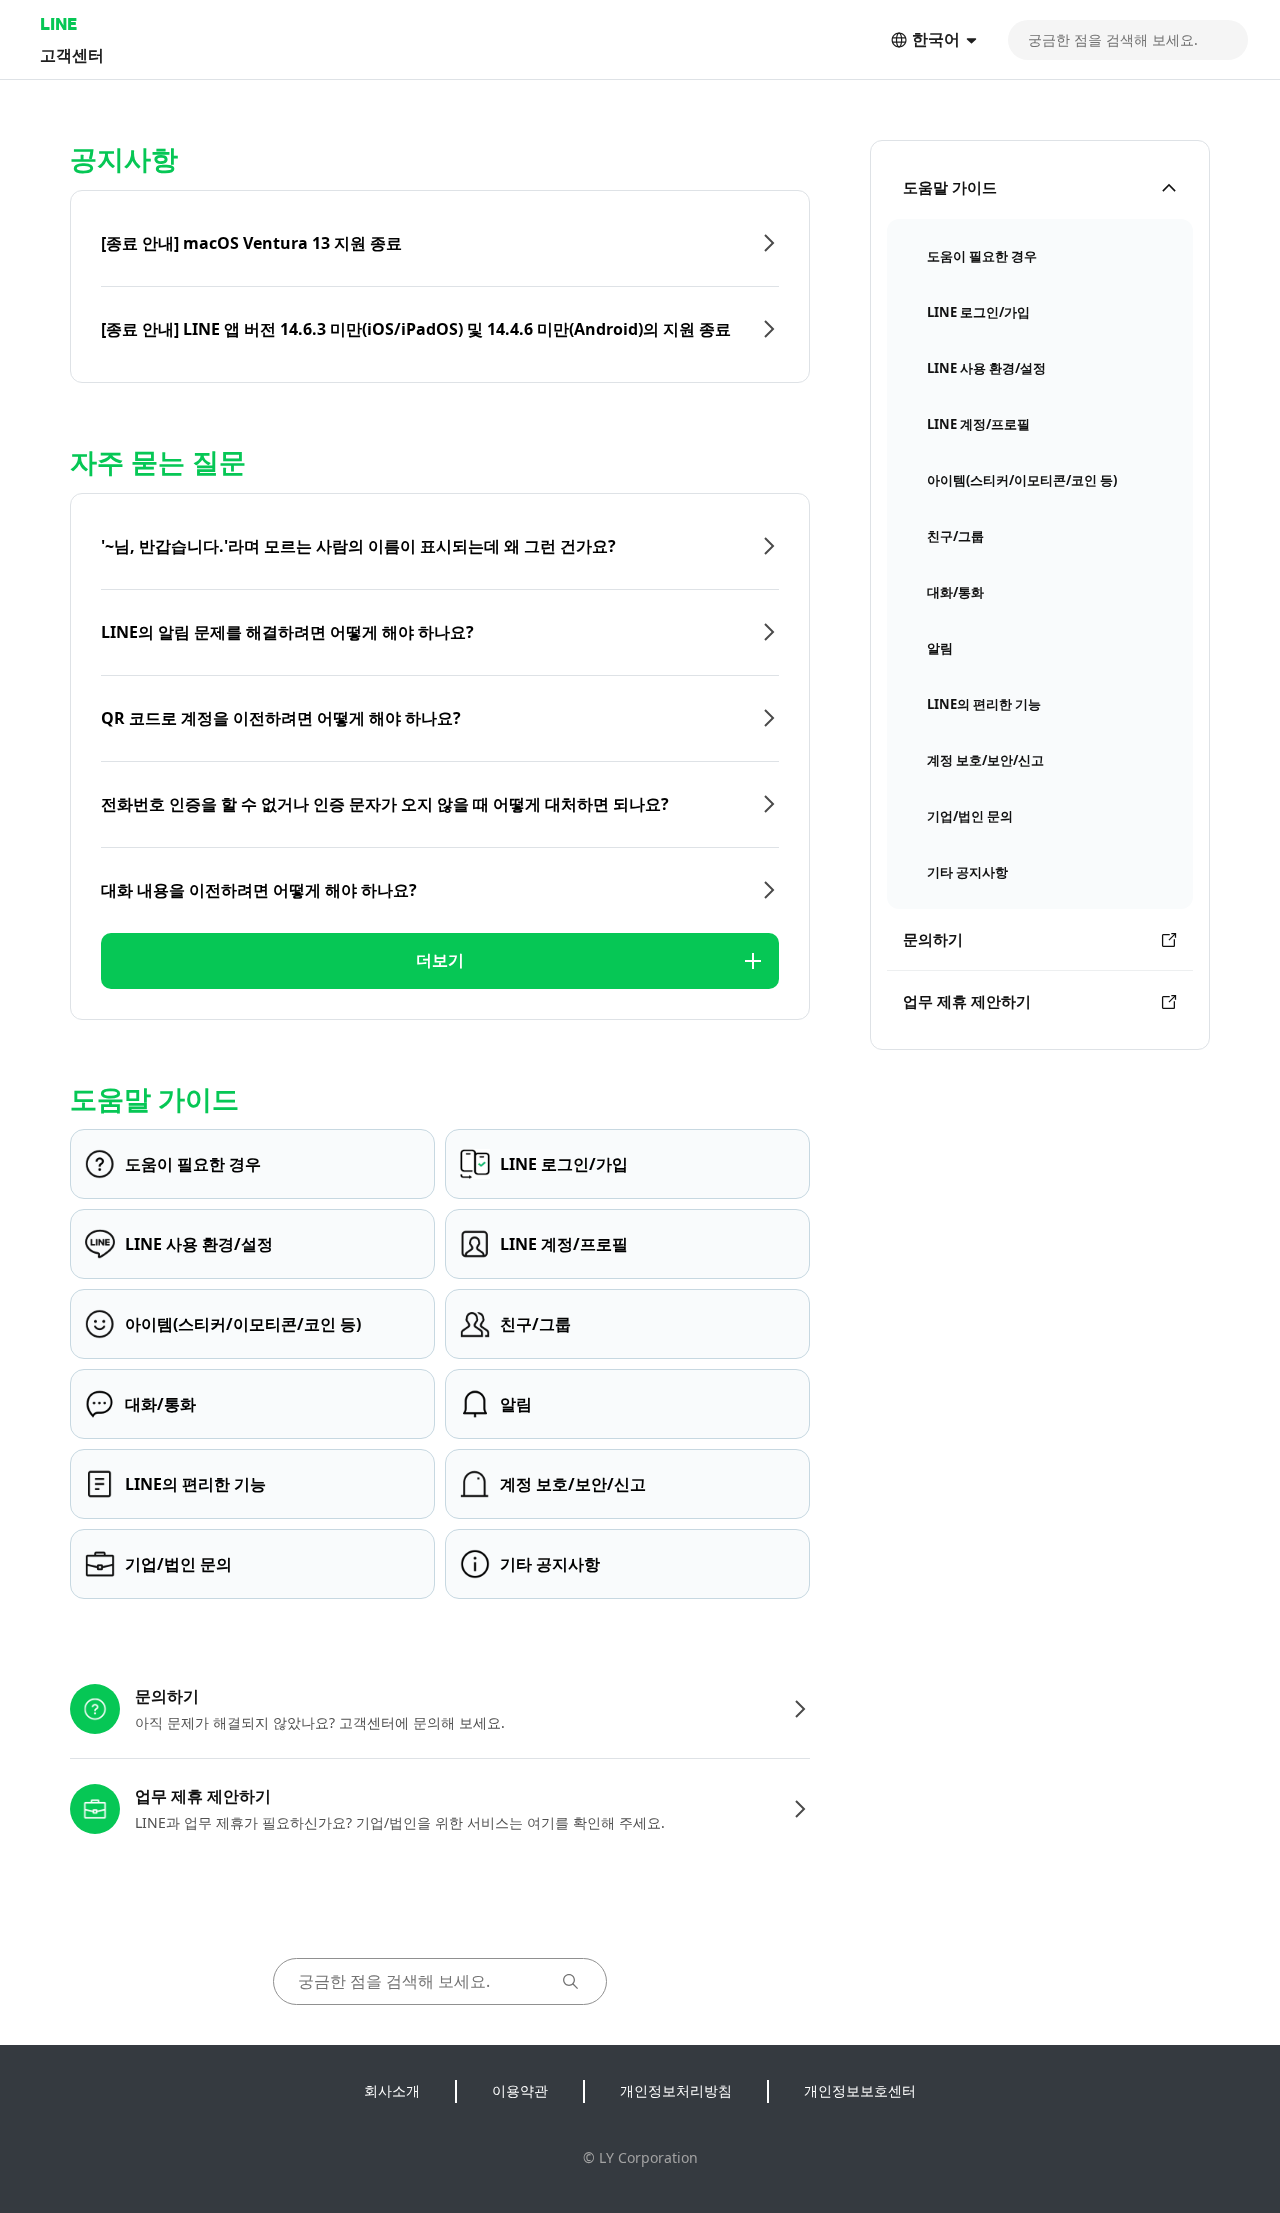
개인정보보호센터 (860, 2090)
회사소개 (392, 2090)
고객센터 (72, 54)
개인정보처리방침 (676, 2090)
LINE (58, 23)
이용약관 (520, 2090)
